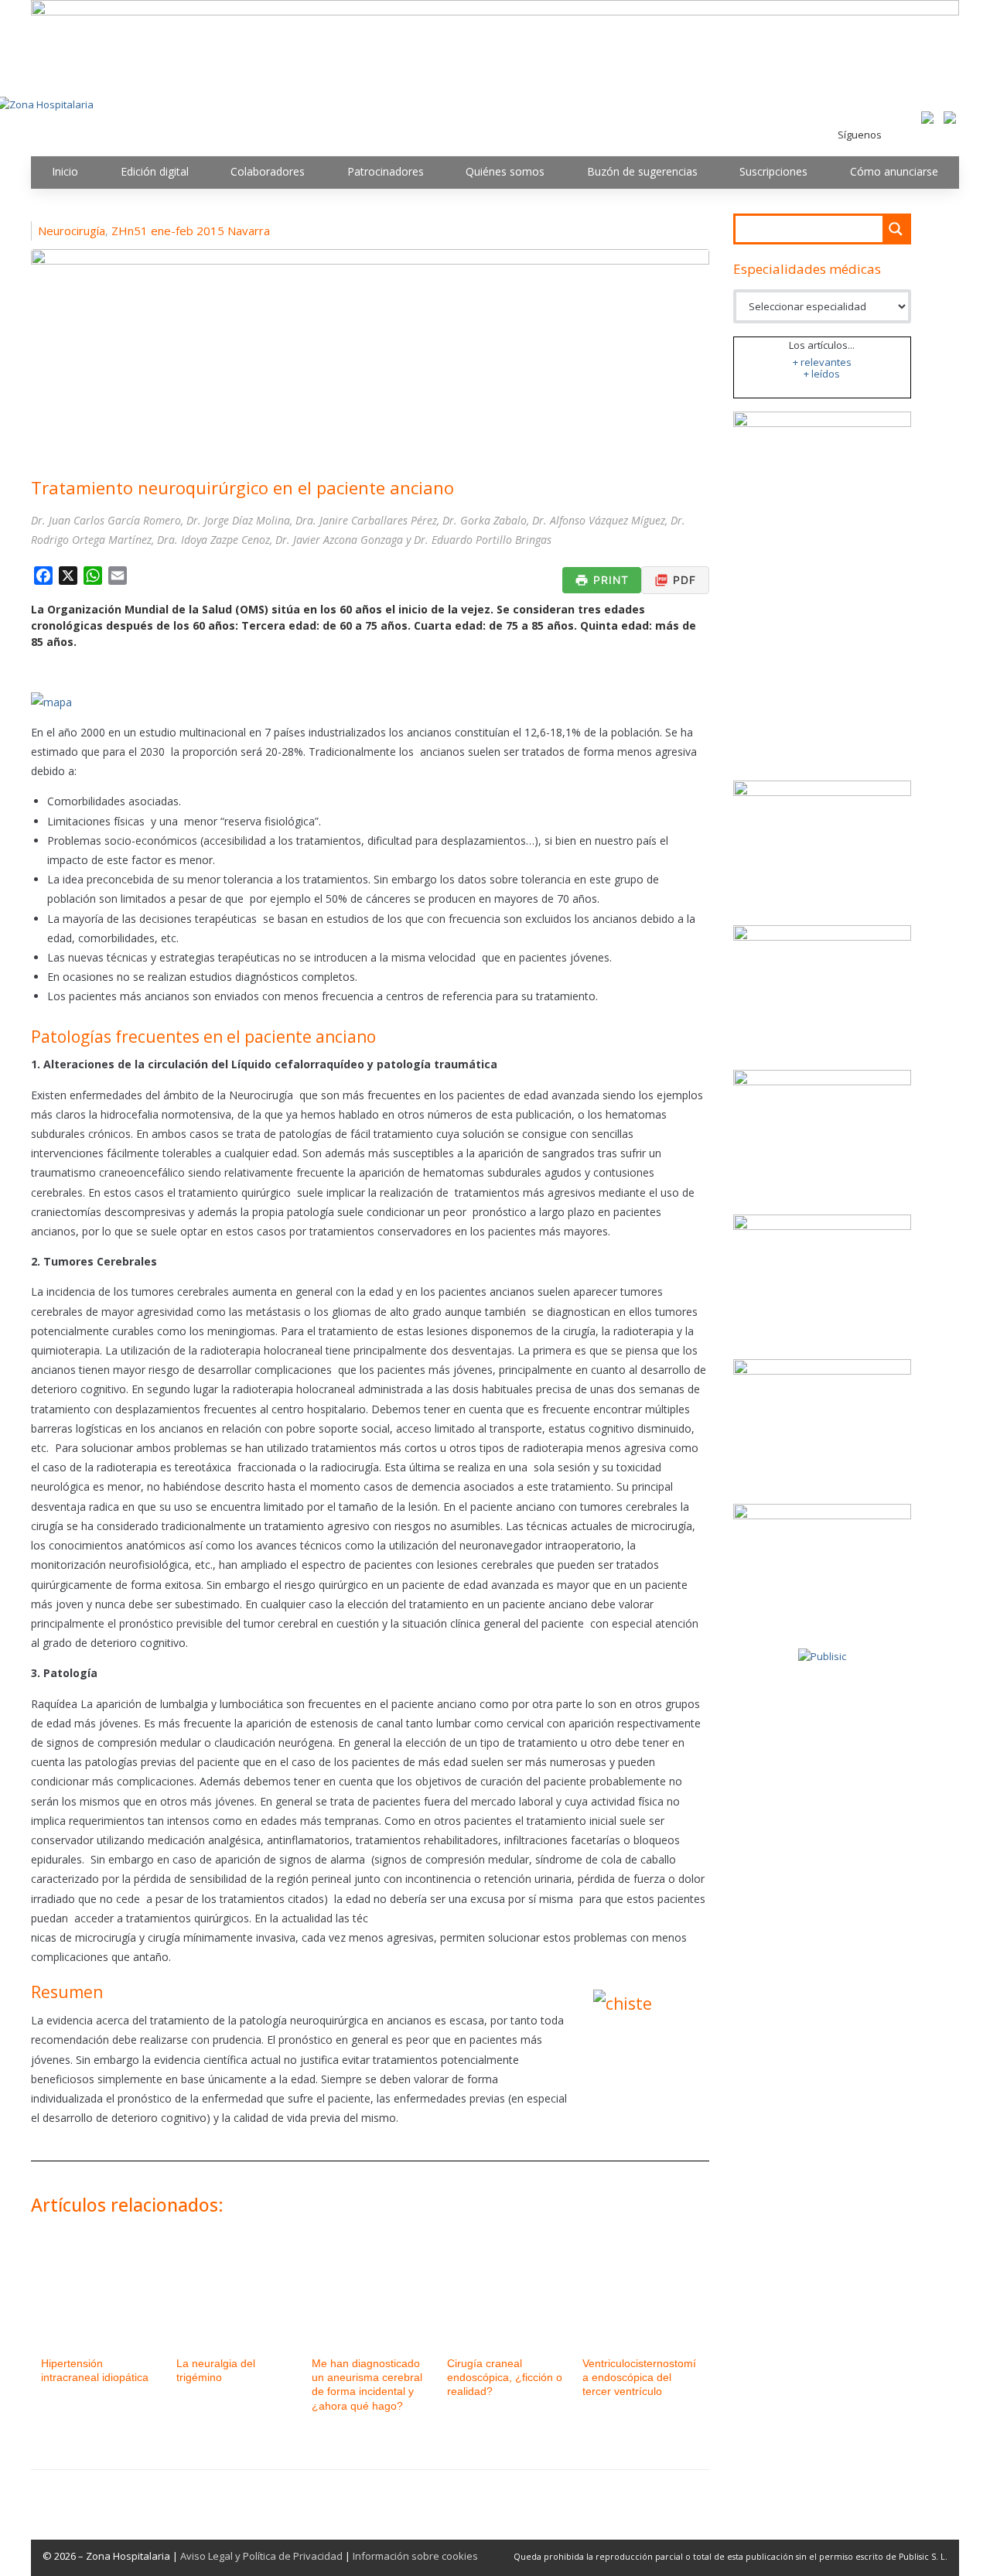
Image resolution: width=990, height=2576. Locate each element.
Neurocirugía (72, 231)
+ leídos (822, 374)
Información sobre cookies (415, 2556)
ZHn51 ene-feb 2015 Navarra (191, 231)
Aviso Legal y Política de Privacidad (261, 2556)
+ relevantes (822, 362)
